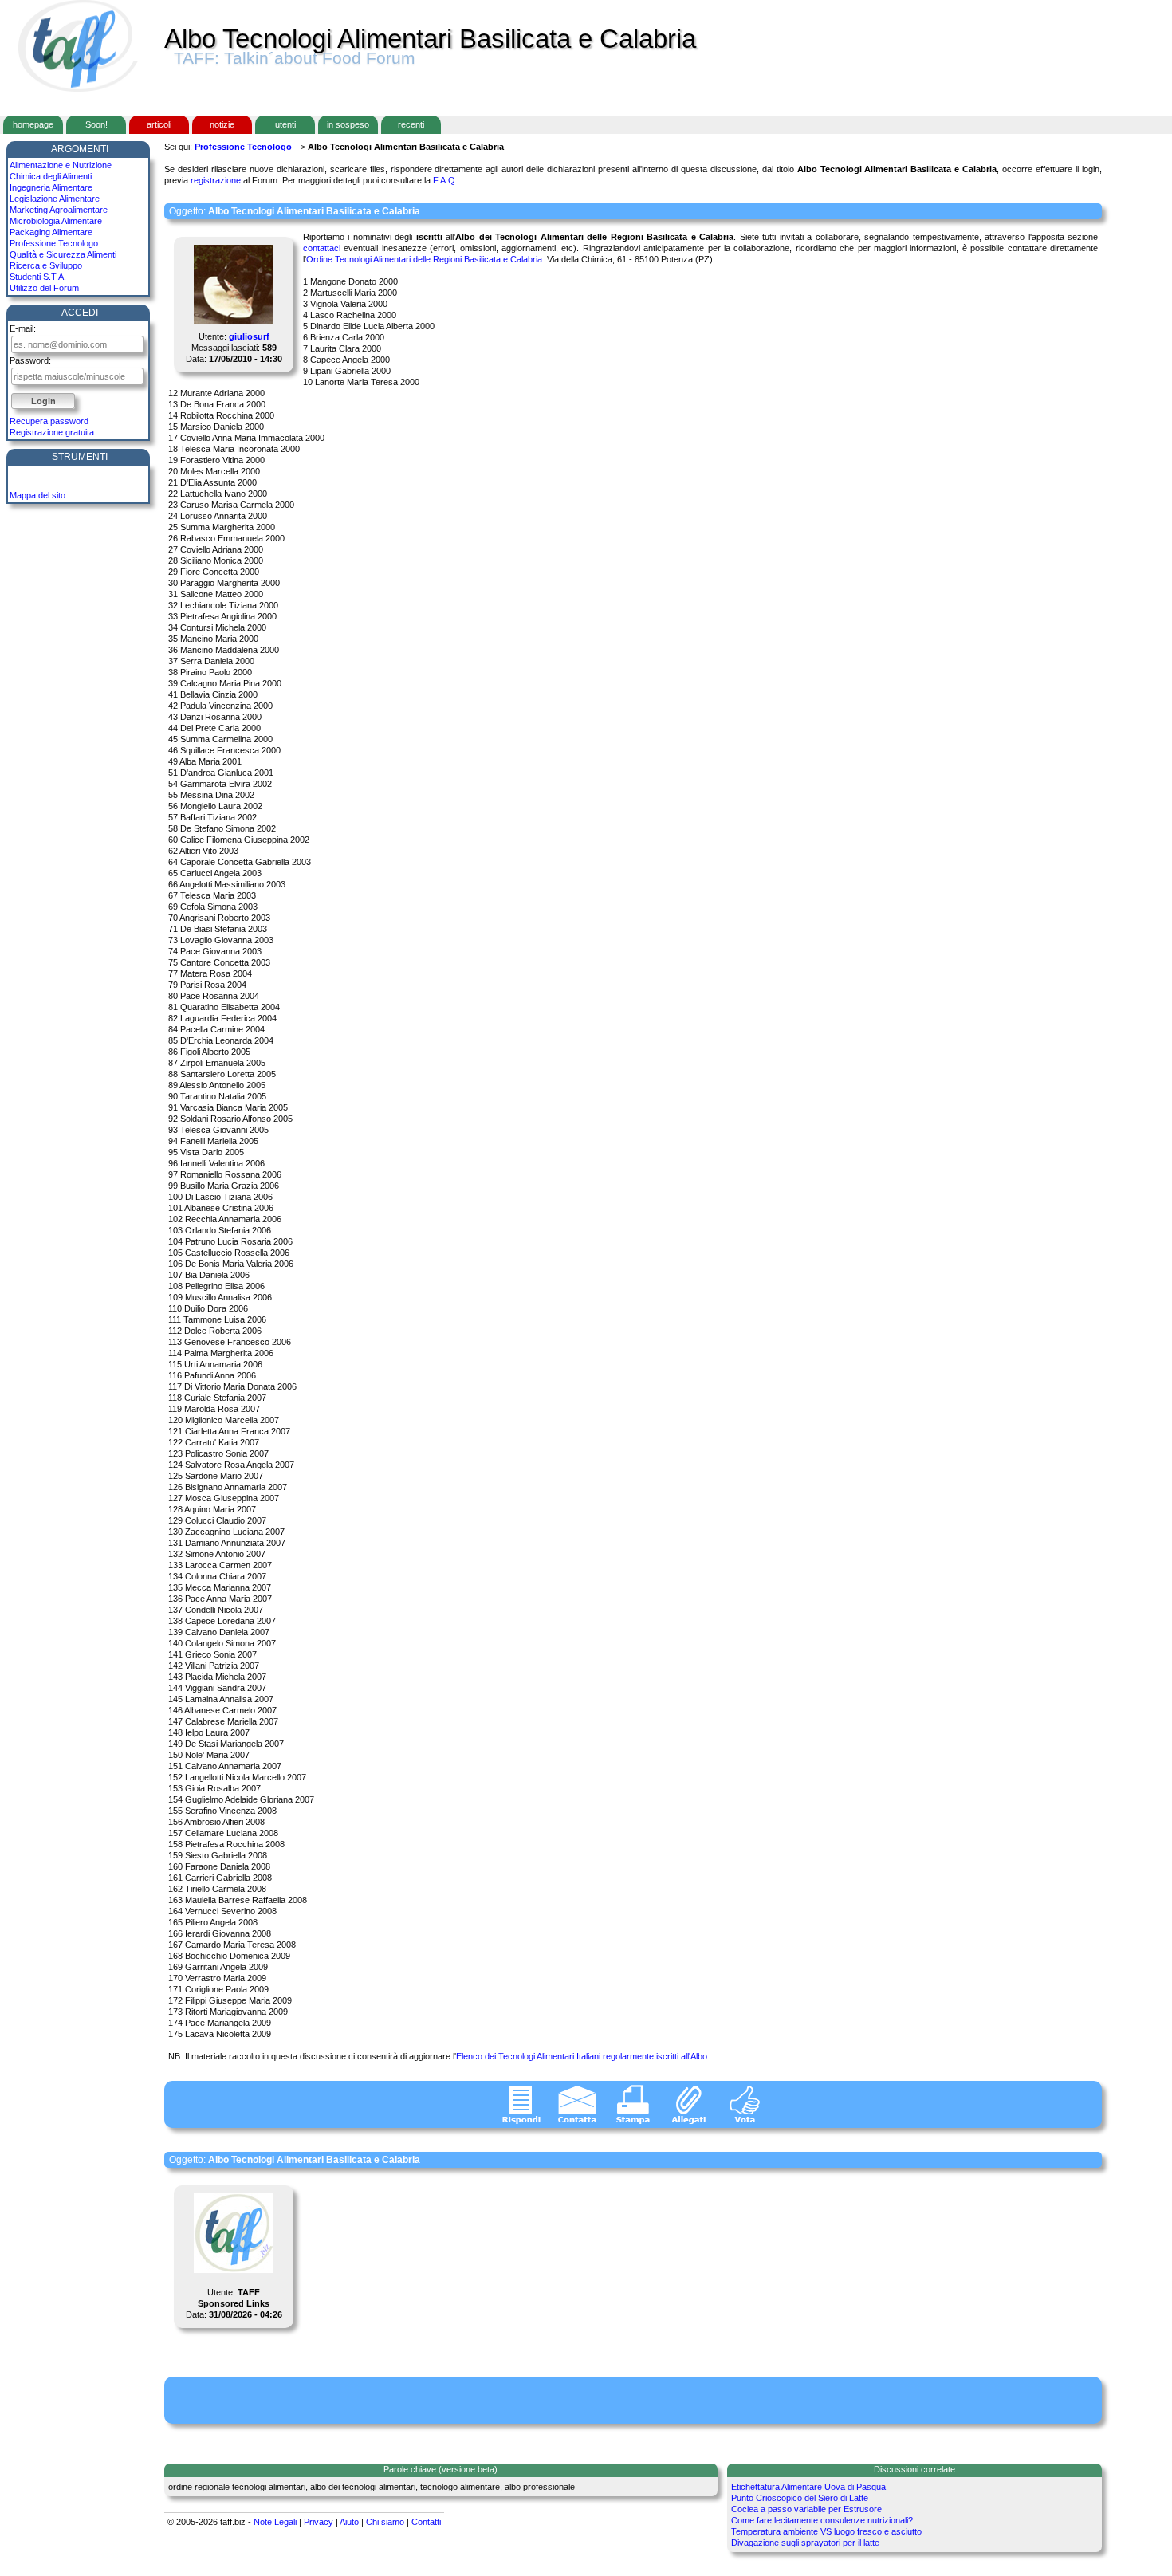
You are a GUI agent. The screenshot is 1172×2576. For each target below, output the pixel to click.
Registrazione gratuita (52, 432)
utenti (285, 124)
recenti (411, 124)
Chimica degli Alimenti (51, 176)
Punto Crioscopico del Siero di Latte (800, 2498)
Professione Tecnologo (54, 243)
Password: (30, 360)
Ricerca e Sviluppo (46, 265)
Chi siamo (385, 2522)
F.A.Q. (445, 180)
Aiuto (349, 2522)
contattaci (322, 248)
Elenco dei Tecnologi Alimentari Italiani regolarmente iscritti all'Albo (582, 2056)
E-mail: (23, 328)
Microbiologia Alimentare (56, 221)
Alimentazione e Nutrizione (61, 165)
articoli (159, 124)
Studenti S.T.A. (38, 277)
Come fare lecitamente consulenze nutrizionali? (822, 2520)
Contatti (426, 2522)
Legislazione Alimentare (55, 199)
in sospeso (348, 124)
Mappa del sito (37, 495)
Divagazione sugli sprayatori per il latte (805, 2543)
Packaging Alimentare (51, 232)
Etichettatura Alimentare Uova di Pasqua (808, 2487)
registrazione (216, 180)
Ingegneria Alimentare (51, 187)
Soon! (96, 124)
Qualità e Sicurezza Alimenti (63, 254)
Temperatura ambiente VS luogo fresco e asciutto (826, 2531)
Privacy (319, 2522)
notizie (222, 124)
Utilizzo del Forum (44, 288)
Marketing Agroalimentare (59, 210)
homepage (33, 124)
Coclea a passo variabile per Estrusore (806, 2509)
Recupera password (49, 421)
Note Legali (275, 2522)
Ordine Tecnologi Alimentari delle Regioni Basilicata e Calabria (424, 259)
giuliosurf (249, 336)
